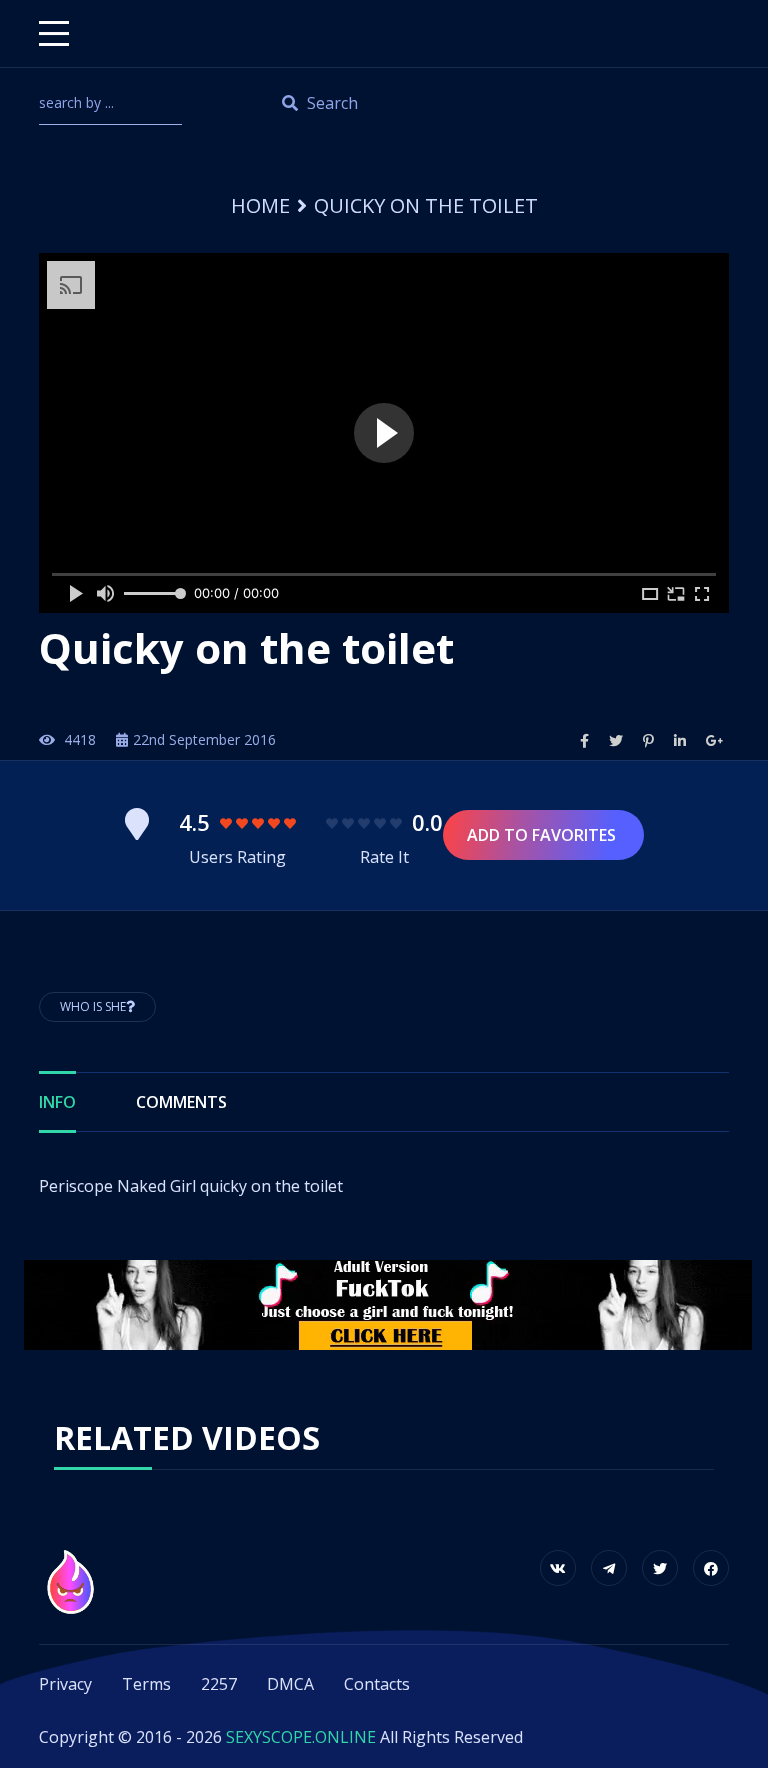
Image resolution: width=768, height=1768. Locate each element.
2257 (219, 1684)
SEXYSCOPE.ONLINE (301, 1737)
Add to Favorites (543, 835)
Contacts (377, 1684)
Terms (146, 1684)
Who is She (93, 1006)
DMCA (290, 1684)
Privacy (65, 1684)
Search (330, 103)
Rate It (384, 857)
